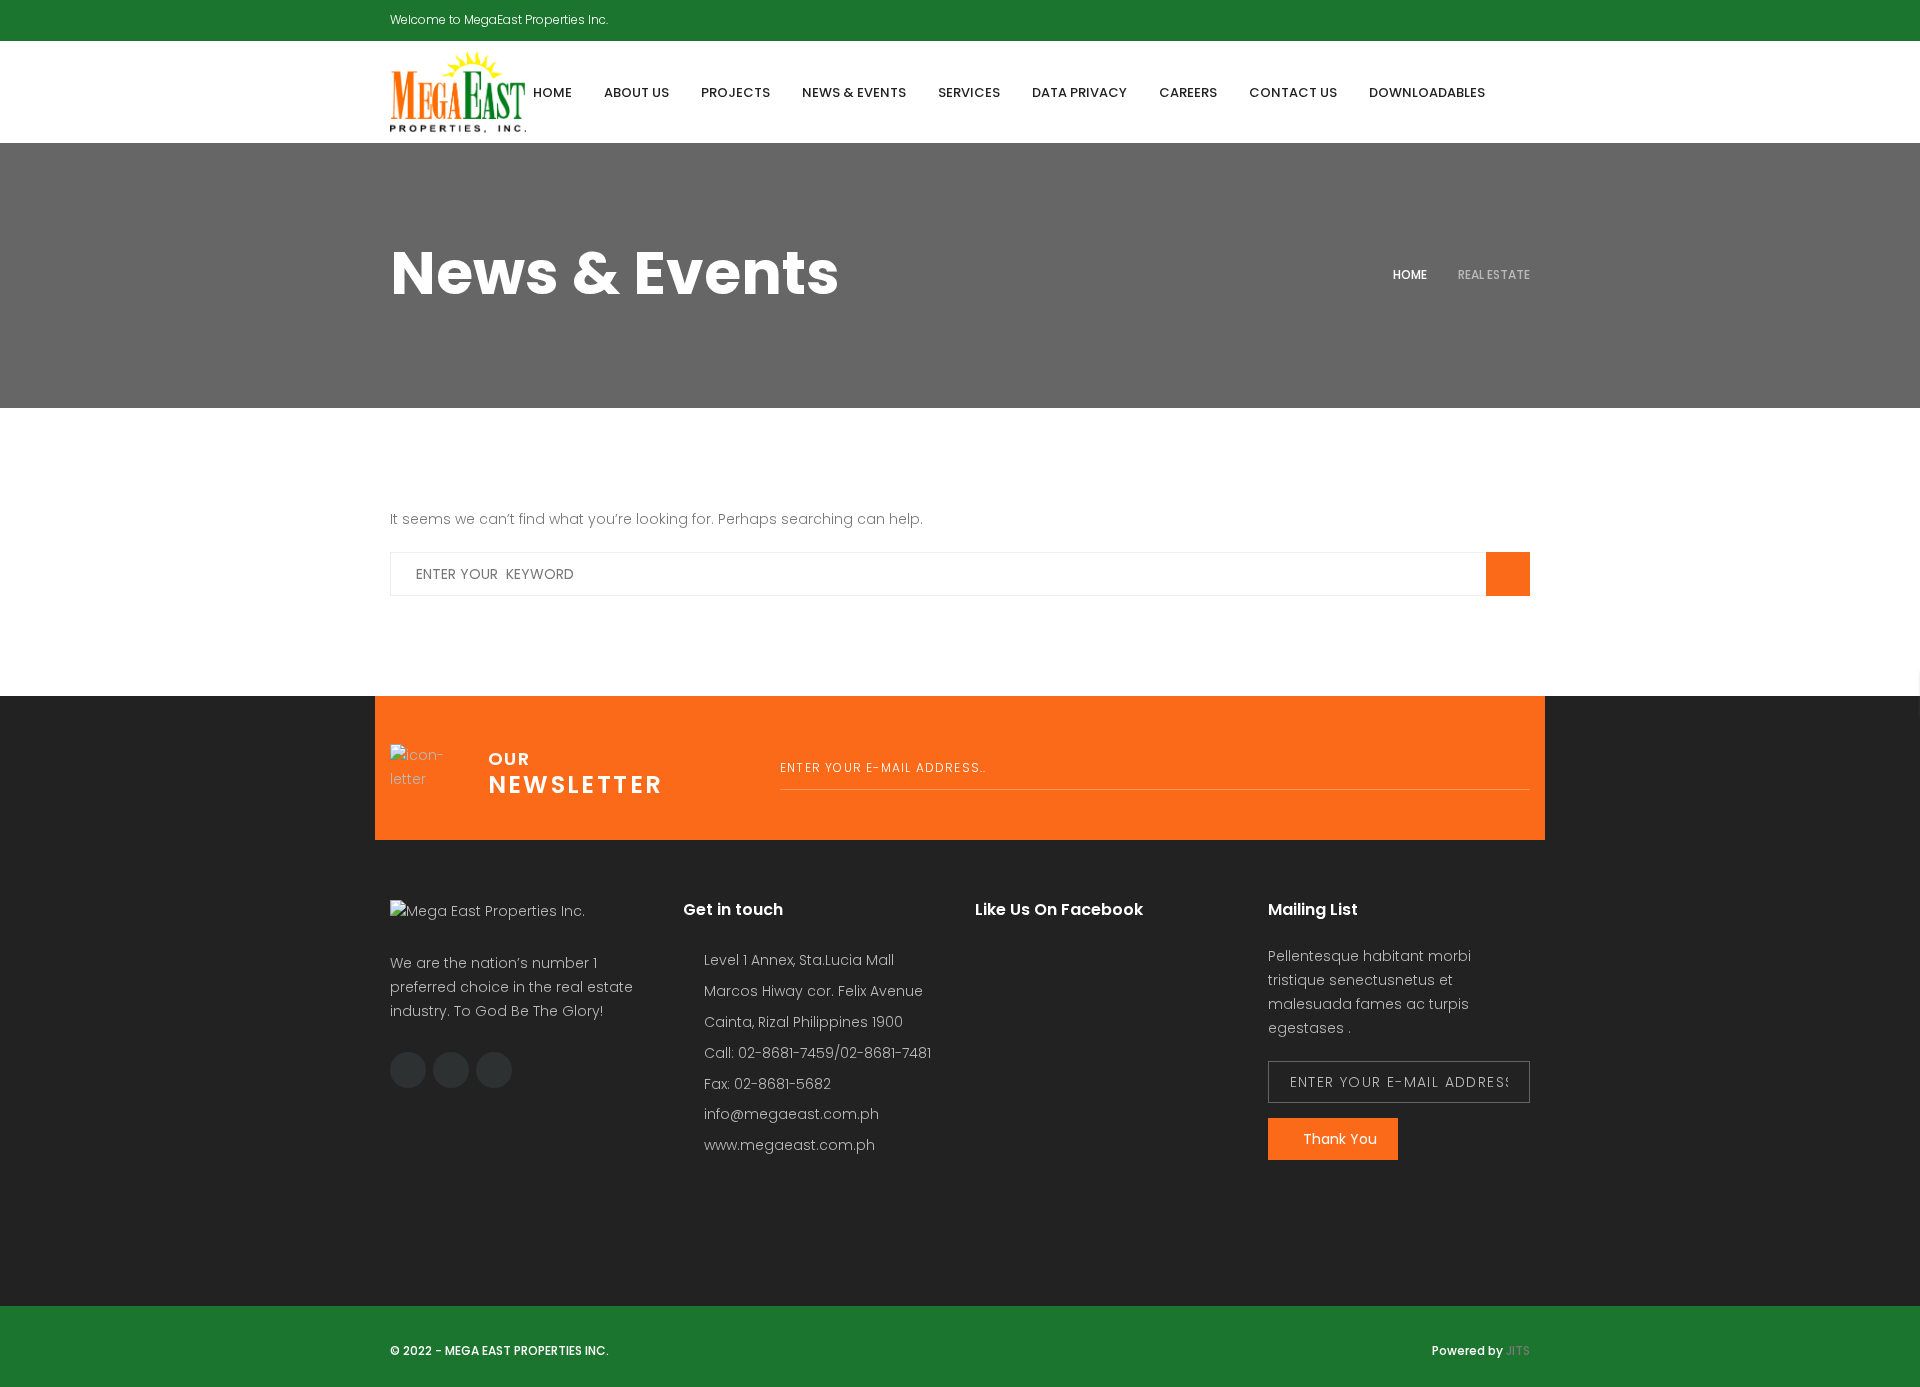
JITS (1518, 1350)
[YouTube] (1487, 16)
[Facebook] (1449, 16)
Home (1410, 274)
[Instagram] (1525, 16)
